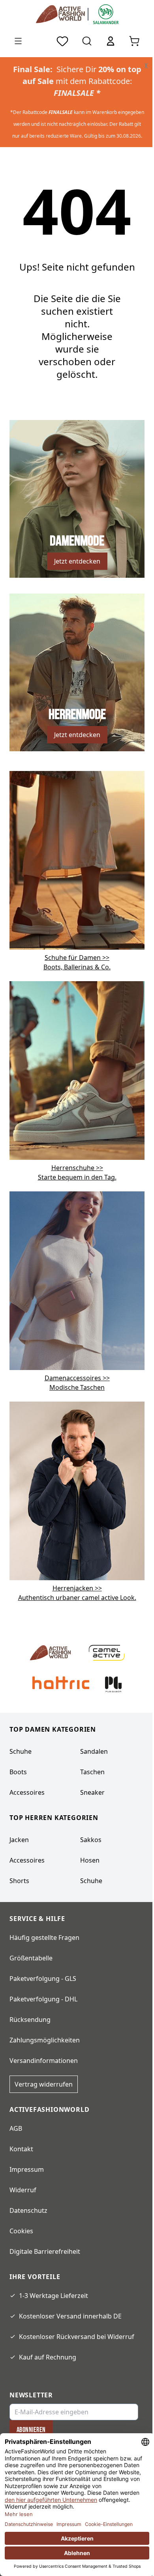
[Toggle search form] (87, 41)
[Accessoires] (77, 1280)
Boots (18, 1772)
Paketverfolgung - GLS (43, 1979)
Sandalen (94, 1751)
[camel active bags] (77, 1490)
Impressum (27, 2169)
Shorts (19, 1881)
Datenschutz (28, 2210)
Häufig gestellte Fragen (44, 1938)
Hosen (90, 1860)
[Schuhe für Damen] (77, 860)
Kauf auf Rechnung (48, 2357)
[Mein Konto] (111, 41)
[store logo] (62, 14)
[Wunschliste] (62, 41)
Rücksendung (30, 2020)
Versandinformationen (44, 2061)
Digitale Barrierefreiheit (45, 2251)
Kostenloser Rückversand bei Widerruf (77, 2337)
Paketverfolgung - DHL (43, 1999)
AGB (16, 2128)
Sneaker (92, 1792)
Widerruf (23, 2190)
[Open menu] (18, 41)
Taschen (92, 1772)
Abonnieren (31, 2430)
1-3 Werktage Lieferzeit (54, 2296)
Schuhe (21, 1751)
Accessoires (27, 1792)
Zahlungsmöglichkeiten (45, 2040)
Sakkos (91, 1840)
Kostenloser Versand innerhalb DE (70, 2316)
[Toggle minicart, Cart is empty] (134, 41)
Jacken (19, 1840)
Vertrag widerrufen (44, 2084)
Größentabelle (31, 1958)
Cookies (21, 2231)
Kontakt (21, 2149)
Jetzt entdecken (77, 561)
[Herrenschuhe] (77, 1070)
